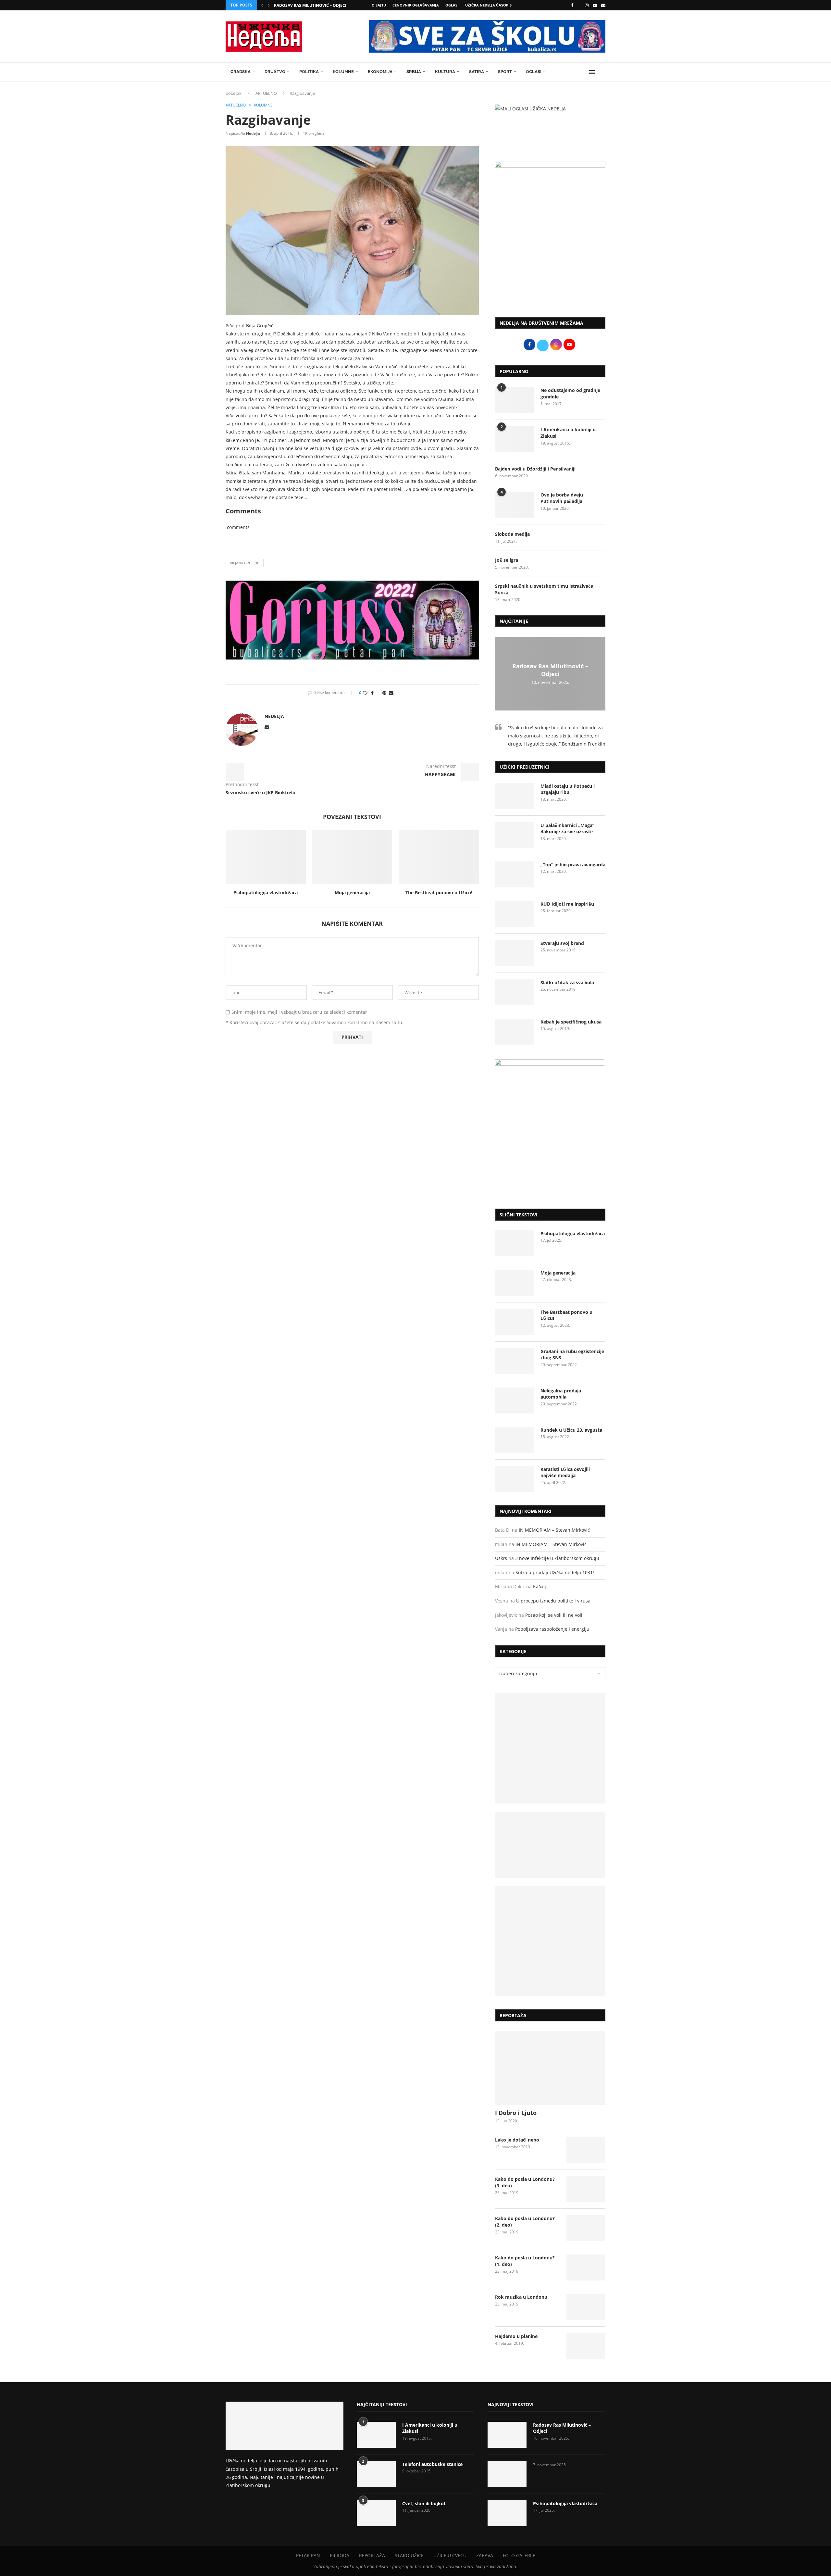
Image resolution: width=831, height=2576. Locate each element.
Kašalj (540, 1586)
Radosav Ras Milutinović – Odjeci (310, 5)
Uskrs (501, 1558)
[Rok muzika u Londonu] (586, 2307)
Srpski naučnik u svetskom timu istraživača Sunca (544, 589)
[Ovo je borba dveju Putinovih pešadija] (515, 505)
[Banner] (550, 1941)
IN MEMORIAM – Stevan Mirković (554, 1530)
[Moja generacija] (352, 857)
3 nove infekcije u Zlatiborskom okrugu (557, 1558)
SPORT (505, 72)
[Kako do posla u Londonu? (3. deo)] (586, 2189)
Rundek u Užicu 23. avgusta (571, 1430)
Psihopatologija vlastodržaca (266, 892)
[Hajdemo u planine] (586, 2346)
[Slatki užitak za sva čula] (515, 992)
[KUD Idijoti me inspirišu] (515, 914)
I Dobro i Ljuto (516, 2113)
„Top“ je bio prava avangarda (573, 865)
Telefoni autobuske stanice (432, 2464)
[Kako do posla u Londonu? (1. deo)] (586, 2268)
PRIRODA (340, 2555)
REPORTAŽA (372, 2555)
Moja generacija (352, 892)
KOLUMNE (343, 72)
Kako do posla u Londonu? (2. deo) (525, 2222)
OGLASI (452, 5)
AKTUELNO (266, 93)
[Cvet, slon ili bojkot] (376, 2513)
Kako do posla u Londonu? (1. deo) (525, 2261)
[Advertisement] (550, 258)
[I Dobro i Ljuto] (550, 2068)
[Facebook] (572, 5)
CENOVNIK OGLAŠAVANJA (416, 5)
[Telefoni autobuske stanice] (376, 2474)
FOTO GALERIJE (519, 2555)
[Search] (602, 72)
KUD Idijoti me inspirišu (567, 904)
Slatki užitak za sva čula (567, 982)
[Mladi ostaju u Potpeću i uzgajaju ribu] (515, 796)
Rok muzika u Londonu (521, 2297)
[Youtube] (595, 5)
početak (234, 93)
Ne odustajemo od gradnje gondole (570, 393)
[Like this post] (365, 693)
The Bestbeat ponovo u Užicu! (439, 892)
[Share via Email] (391, 693)
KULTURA (445, 72)
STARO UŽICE (409, 2555)
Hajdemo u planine (516, 2336)
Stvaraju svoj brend (562, 943)
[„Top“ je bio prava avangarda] (515, 874)
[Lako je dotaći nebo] (586, 2150)
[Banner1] (550, 1748)
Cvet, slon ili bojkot (424, 2503)
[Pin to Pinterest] (384, 693)
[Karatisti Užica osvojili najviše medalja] (515, 1479)
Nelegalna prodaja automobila (561, 1394)
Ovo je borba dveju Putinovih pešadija (562, 498)
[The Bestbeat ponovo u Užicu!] (439, 857)
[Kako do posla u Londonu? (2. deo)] (586, 2228)
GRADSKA (241, 72)
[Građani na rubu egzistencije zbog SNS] (515, 1361)
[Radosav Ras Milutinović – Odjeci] (507, 2435)
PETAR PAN (308, 2555)
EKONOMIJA (380, 72)
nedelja (253, 133)
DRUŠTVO (275, 72)
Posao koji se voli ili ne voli (554, 1615)
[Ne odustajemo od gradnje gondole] (515, 400)
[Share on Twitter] (378, 693)
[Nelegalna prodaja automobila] (515, 1401)
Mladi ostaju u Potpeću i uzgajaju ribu (568, 789)
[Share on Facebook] (372, 693)
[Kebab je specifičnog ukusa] (515, 1032)
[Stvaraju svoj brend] (515, 953)
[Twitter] (579, 5)
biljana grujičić (245, 563)
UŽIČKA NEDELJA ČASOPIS (488, 5)
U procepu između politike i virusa (553, 1601)
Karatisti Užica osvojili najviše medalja (565, 1472)
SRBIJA (414, 72)
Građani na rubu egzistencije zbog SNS (572, 1355)
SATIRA (477, 72)
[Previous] (262, 5)
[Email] (603, 5)
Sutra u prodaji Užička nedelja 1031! (555, 1572)
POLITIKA (309, 72)
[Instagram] (587, 5)
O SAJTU (379, 5)
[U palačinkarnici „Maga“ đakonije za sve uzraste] (515, 835)
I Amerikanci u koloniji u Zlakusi (568, 433)
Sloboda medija (512, 534)
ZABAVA (485, 2555)
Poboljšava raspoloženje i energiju (552, 1629)
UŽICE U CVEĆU (450, 2555)
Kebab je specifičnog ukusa (571, 1022)
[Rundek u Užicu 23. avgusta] (515, 1440)
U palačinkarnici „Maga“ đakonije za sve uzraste (567, 829)
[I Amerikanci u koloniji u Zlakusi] (515, 439)
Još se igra (507, 560)
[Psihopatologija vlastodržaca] (266, 857)
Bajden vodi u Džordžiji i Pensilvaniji (535, 469)
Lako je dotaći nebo (517, 2140)
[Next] (269, 5)
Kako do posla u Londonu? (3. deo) (525, 2182)
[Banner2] (550, 1845)
